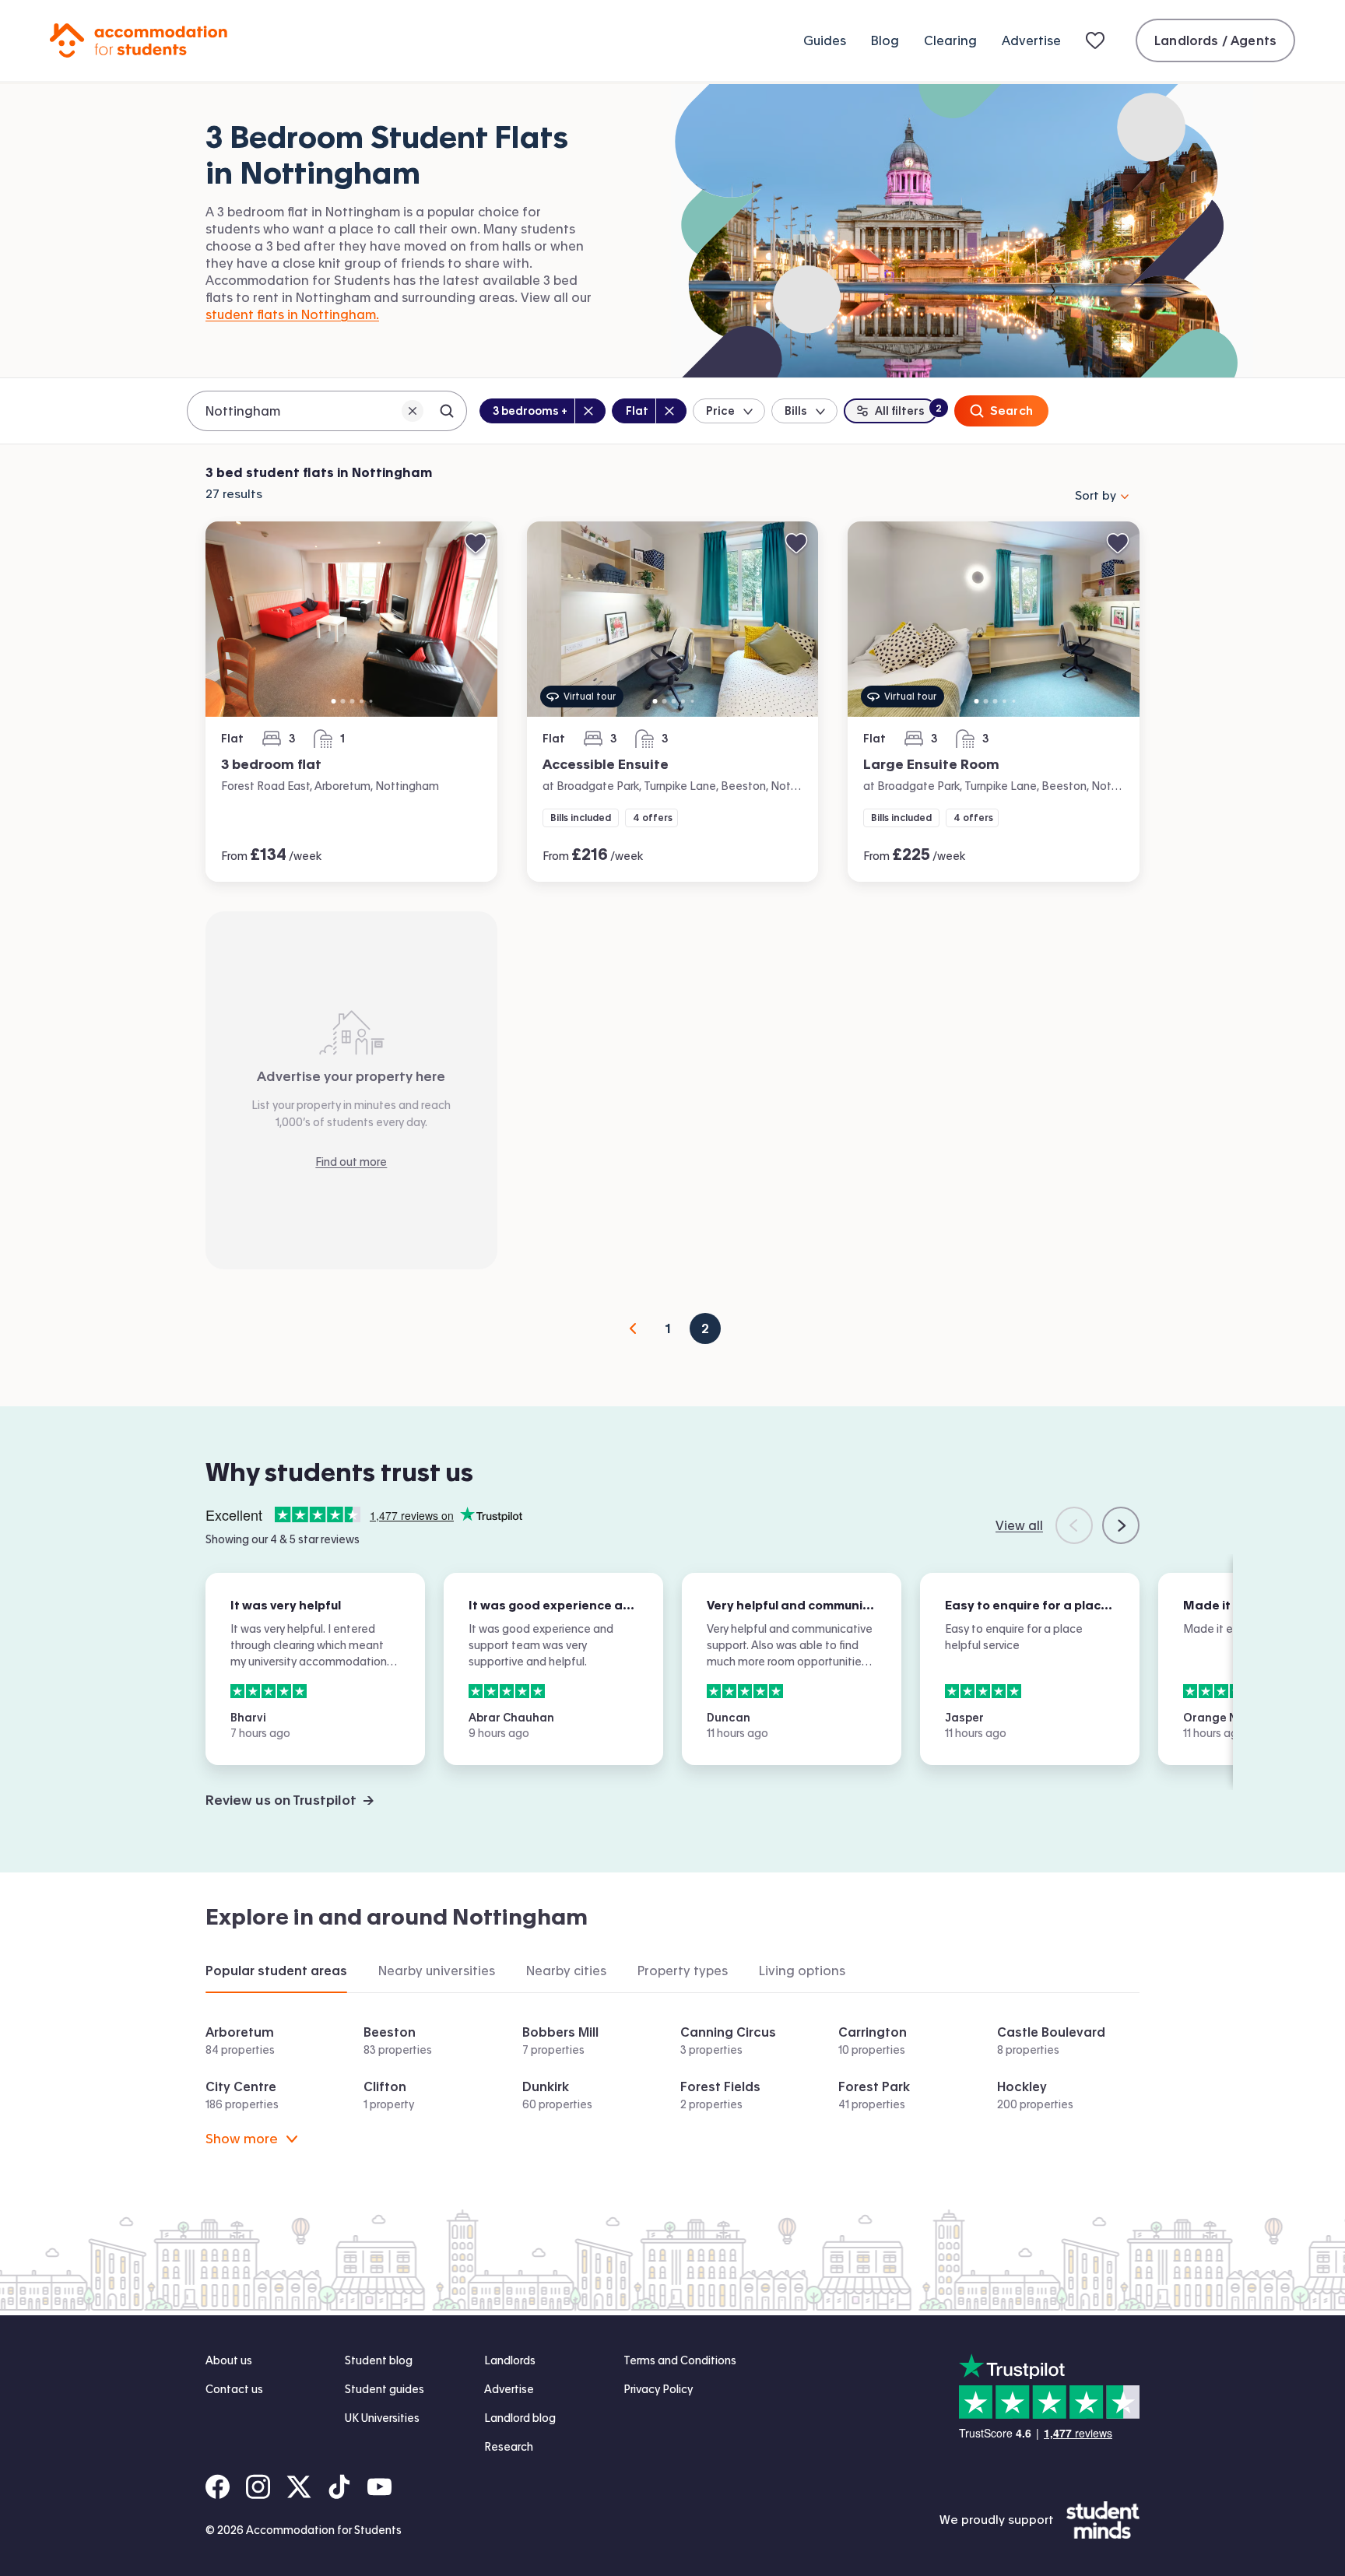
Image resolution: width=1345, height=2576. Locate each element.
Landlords (510, 2360)
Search (1011, 411)
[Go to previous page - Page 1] (634, 1328)
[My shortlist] (1098, 40)
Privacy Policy (658, 2389)
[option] (351, 619)
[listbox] (351, 619)
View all (1019, 1525)
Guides (825, 40)
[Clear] (413, 411)
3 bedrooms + (530, 411)
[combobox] (327, 411)
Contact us (234, 2389)
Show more (242, 2138)
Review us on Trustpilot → (290, 1800)
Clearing (950, 40)
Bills (796, 411)
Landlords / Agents (1215, 40)
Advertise (1031, 40)
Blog (885, 40)
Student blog (379, 2360)
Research (509, 2447)
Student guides (385, 2389)
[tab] (276, 1971)
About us (229, 2360)
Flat (640, 411)
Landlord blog (520, 2418)
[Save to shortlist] (476, 543)
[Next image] (476, 619)
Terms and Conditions (680, 2360)
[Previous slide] (1074, 1525)
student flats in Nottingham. (292, 314)
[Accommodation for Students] (139, 40)
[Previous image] (227, 619)
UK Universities (382, 2418)
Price (720, 411)
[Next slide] (1121, 1525)
